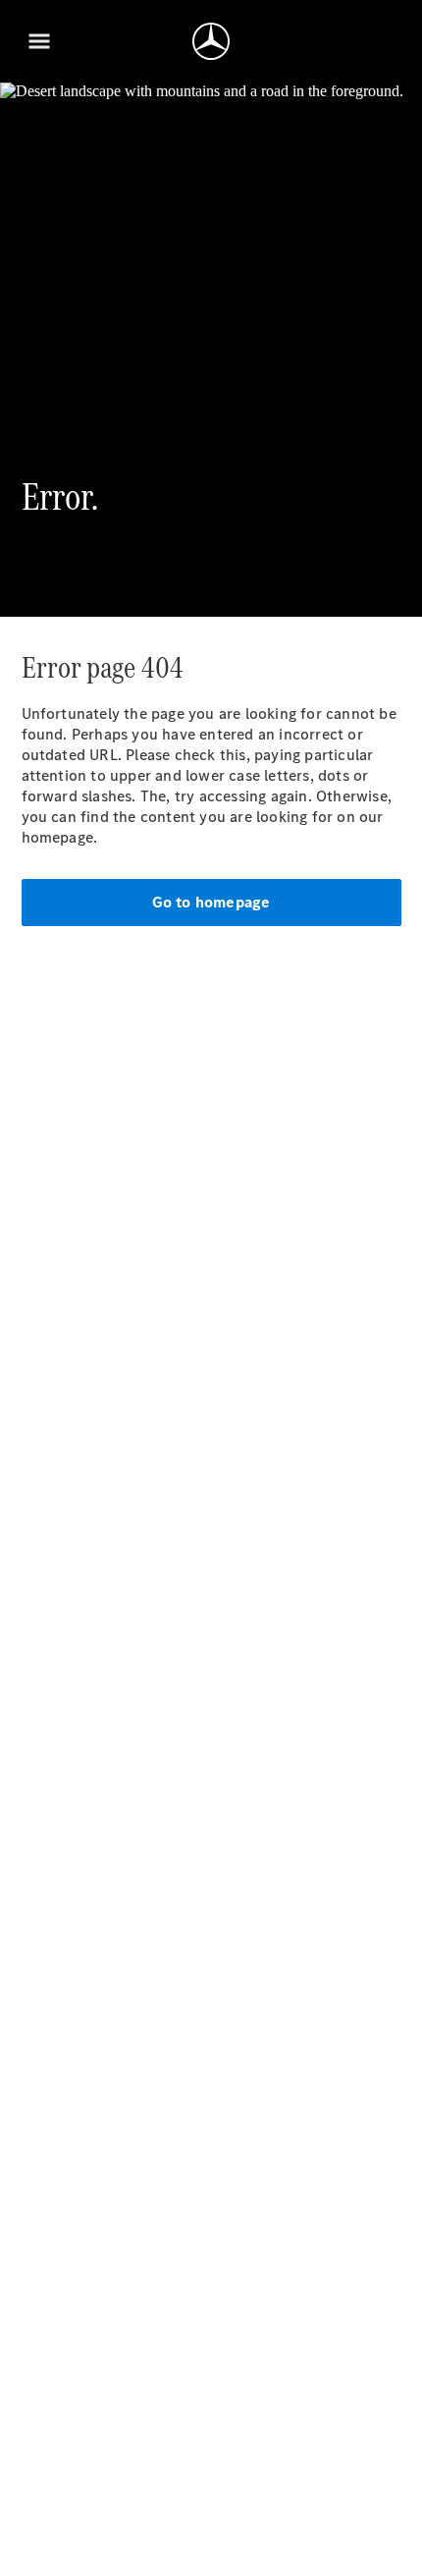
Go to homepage (211, 902)
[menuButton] (39, 41)
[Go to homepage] (211, 41)
